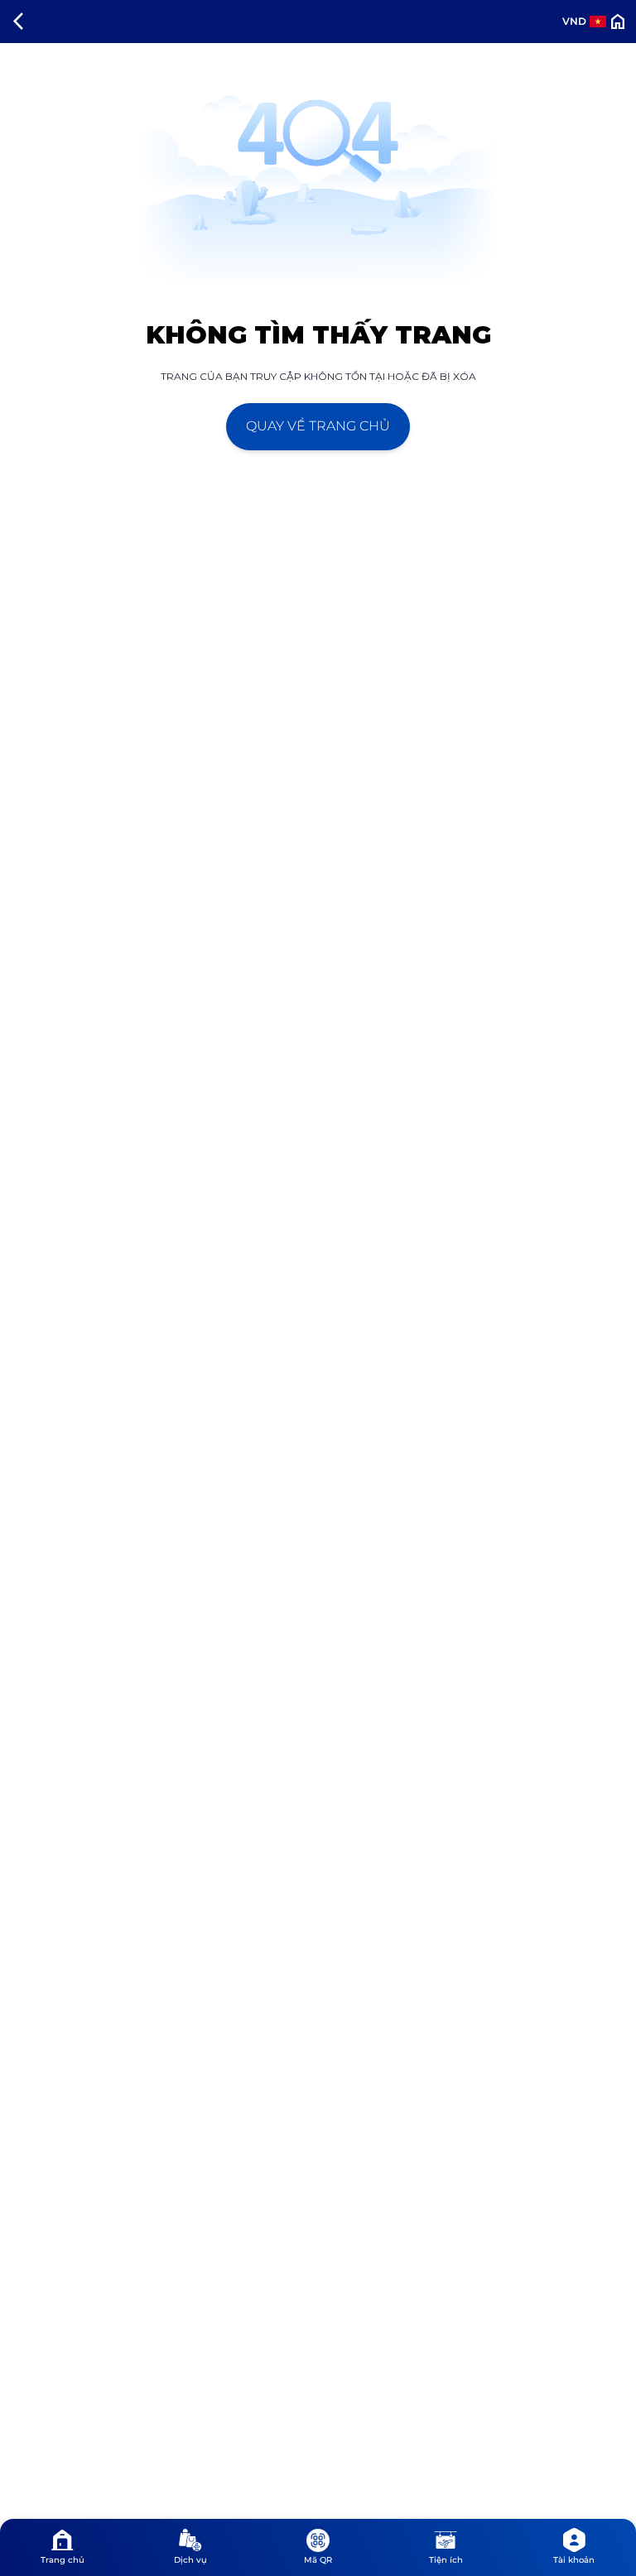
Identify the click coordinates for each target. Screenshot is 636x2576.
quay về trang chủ (318, 426)
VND (574, 21)
